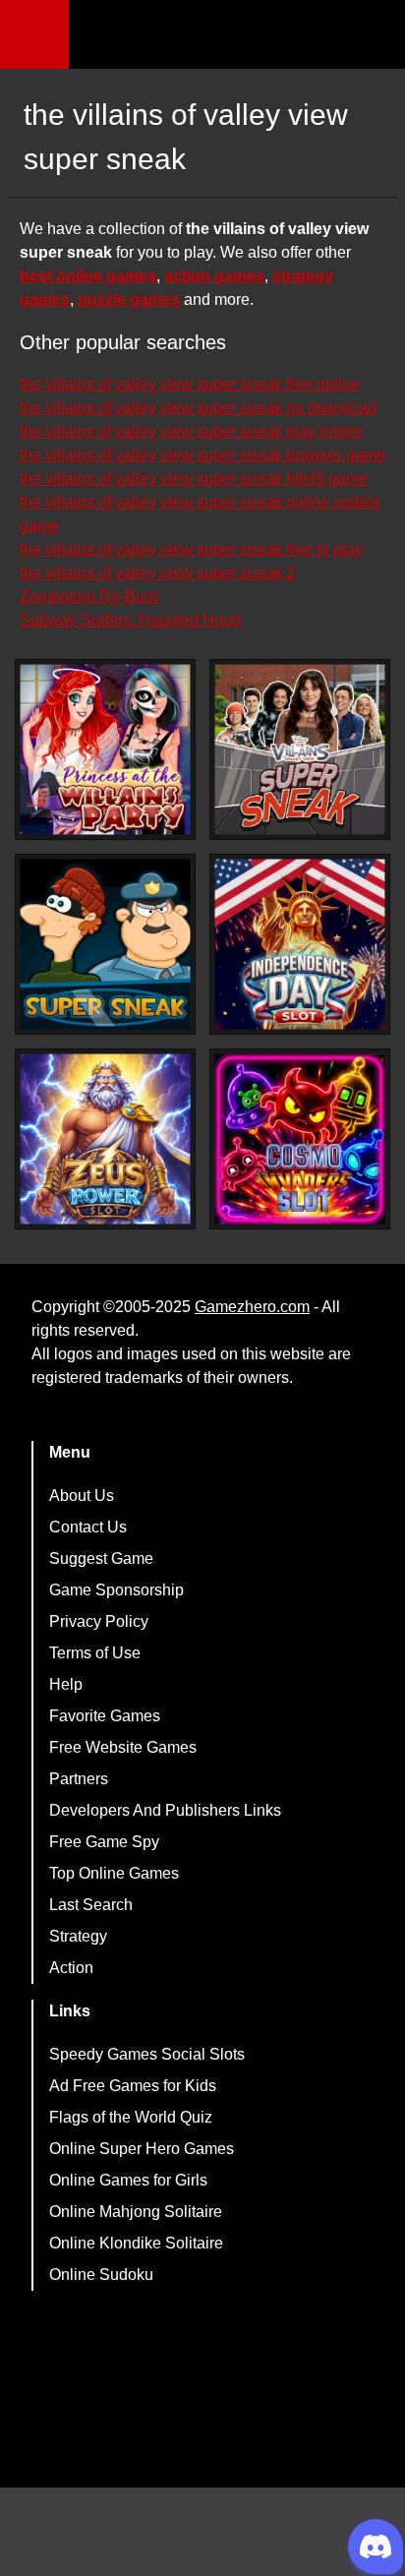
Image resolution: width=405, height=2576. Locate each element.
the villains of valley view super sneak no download (198, 408)
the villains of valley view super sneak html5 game (194, 479)
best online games (88, 276)
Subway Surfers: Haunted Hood (130, 620)
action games (214, 276)
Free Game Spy (104, 1842)
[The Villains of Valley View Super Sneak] (300, 749)
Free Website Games (123, 1747)
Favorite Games (105, 1716)
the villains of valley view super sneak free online (190, 384)
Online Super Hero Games (142, 2149)
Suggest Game (101, 1558)
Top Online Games (114, 1873)
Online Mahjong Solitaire (136, 2212)
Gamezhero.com (252, 1307)
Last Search (91, 1905)
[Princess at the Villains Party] (105, 749)
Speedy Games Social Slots (147, 2054)
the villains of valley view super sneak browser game (202, 455)
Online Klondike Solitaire (136, 2243)
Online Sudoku (101, 2275)
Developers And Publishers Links (165, 1810)
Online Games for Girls (128, 2180)
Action (71, 1968)
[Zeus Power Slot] (105, 1139)
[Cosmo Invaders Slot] (300, 1139)
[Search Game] (373, 39)
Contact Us (88, 1527)
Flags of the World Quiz (131, 2117)
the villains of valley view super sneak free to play (191, 549)
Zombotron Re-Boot (88, 597)
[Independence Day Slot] (300, 944)
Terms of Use (95, 1653)
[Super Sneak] (105, 944)
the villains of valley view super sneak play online (191, 431)
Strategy (78, 1936)
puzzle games (129, 300)
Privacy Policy (99, 1621)
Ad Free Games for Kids (133, 2086)
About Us (82, 1496)
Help (66, 1684)
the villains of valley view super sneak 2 (157, 573)
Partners (79, 1779)
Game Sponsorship (116, 1590)
